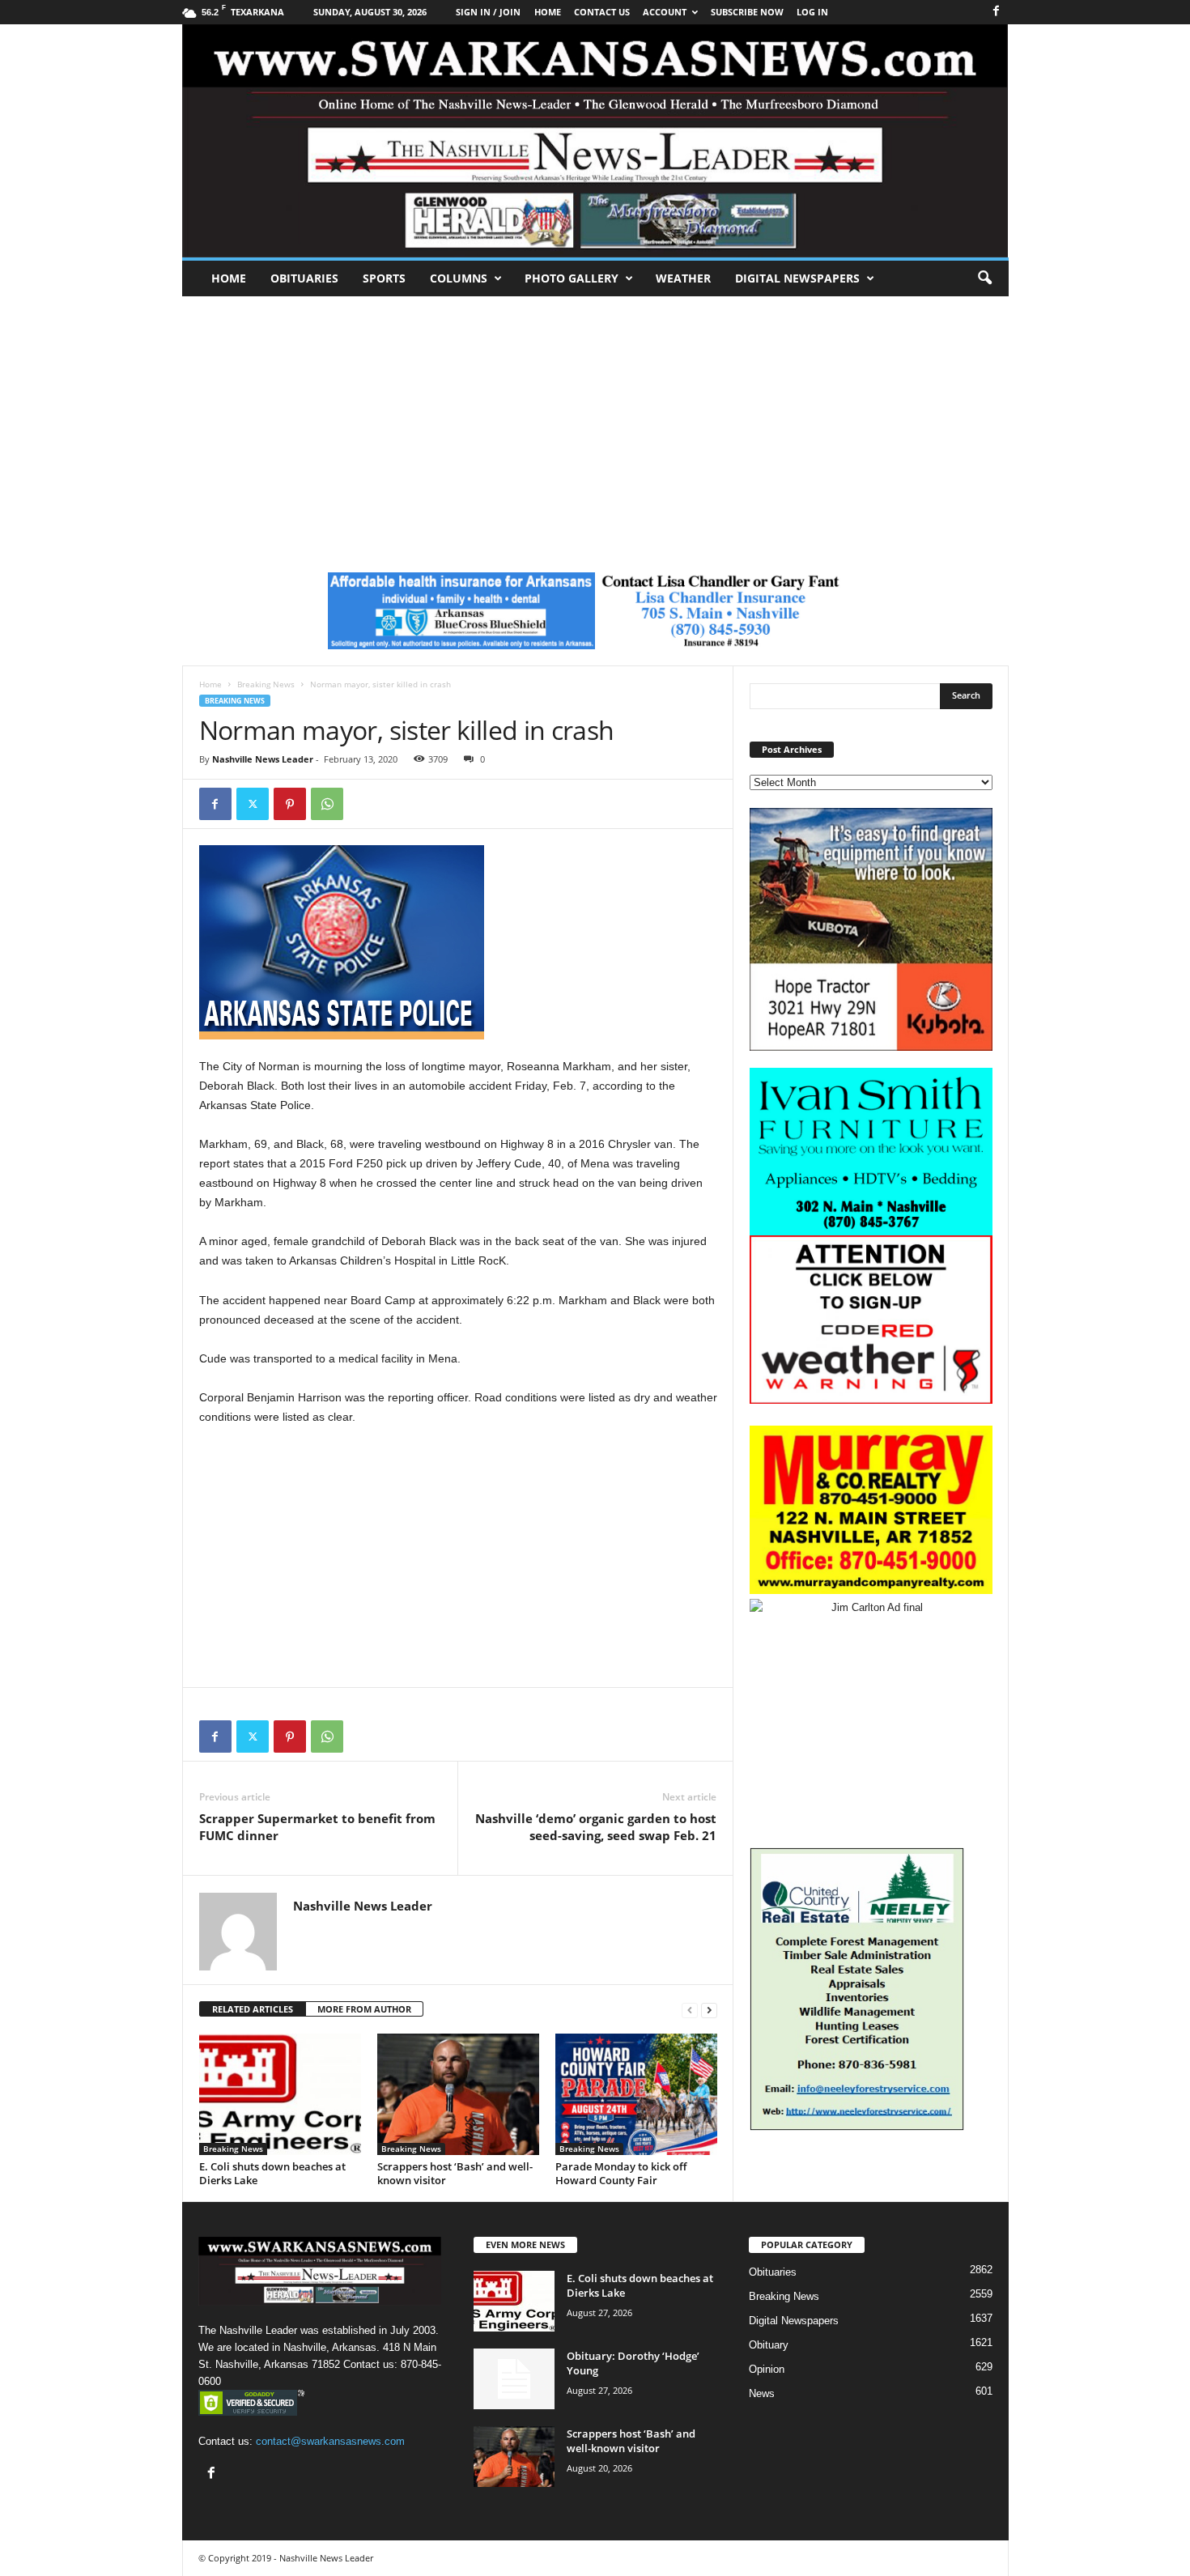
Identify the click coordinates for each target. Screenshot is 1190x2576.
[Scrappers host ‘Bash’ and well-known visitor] (458, 2094)
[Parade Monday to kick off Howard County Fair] (636, 2094)
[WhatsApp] (327, 804)
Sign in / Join (488, 12)
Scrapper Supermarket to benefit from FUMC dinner (317, 1827)
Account (665, 12)
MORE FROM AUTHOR (364, 2009)
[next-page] (709, 2010)
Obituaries (304, 278)
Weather (683, 278)
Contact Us (602, 12)
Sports (384, 278)
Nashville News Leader (263, 759)
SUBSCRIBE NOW (747, 12)
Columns (459, 278)
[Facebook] (997, 12)
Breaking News (266, 684)
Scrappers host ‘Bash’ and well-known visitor (455, 2173)
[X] (253, 804)
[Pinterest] (290, 804)
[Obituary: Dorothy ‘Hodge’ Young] (514, 2379)
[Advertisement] (595, 418)
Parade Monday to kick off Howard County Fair (621, 2173)
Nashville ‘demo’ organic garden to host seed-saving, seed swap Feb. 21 (596, 1827)
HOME (548, 12)
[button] (984, 278)
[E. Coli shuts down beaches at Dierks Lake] (280, 2094)
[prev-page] (690, 2010)
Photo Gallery (572, 278)
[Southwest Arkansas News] (595, 141)
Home (229, 278)
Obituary (769, 2345)
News (762, 2393)
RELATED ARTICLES (253, 2009)
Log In (812, 12)
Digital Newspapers (797, 278)
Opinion (767, 2369)
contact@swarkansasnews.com (330, 2441)
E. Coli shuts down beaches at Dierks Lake (272, 2173)
